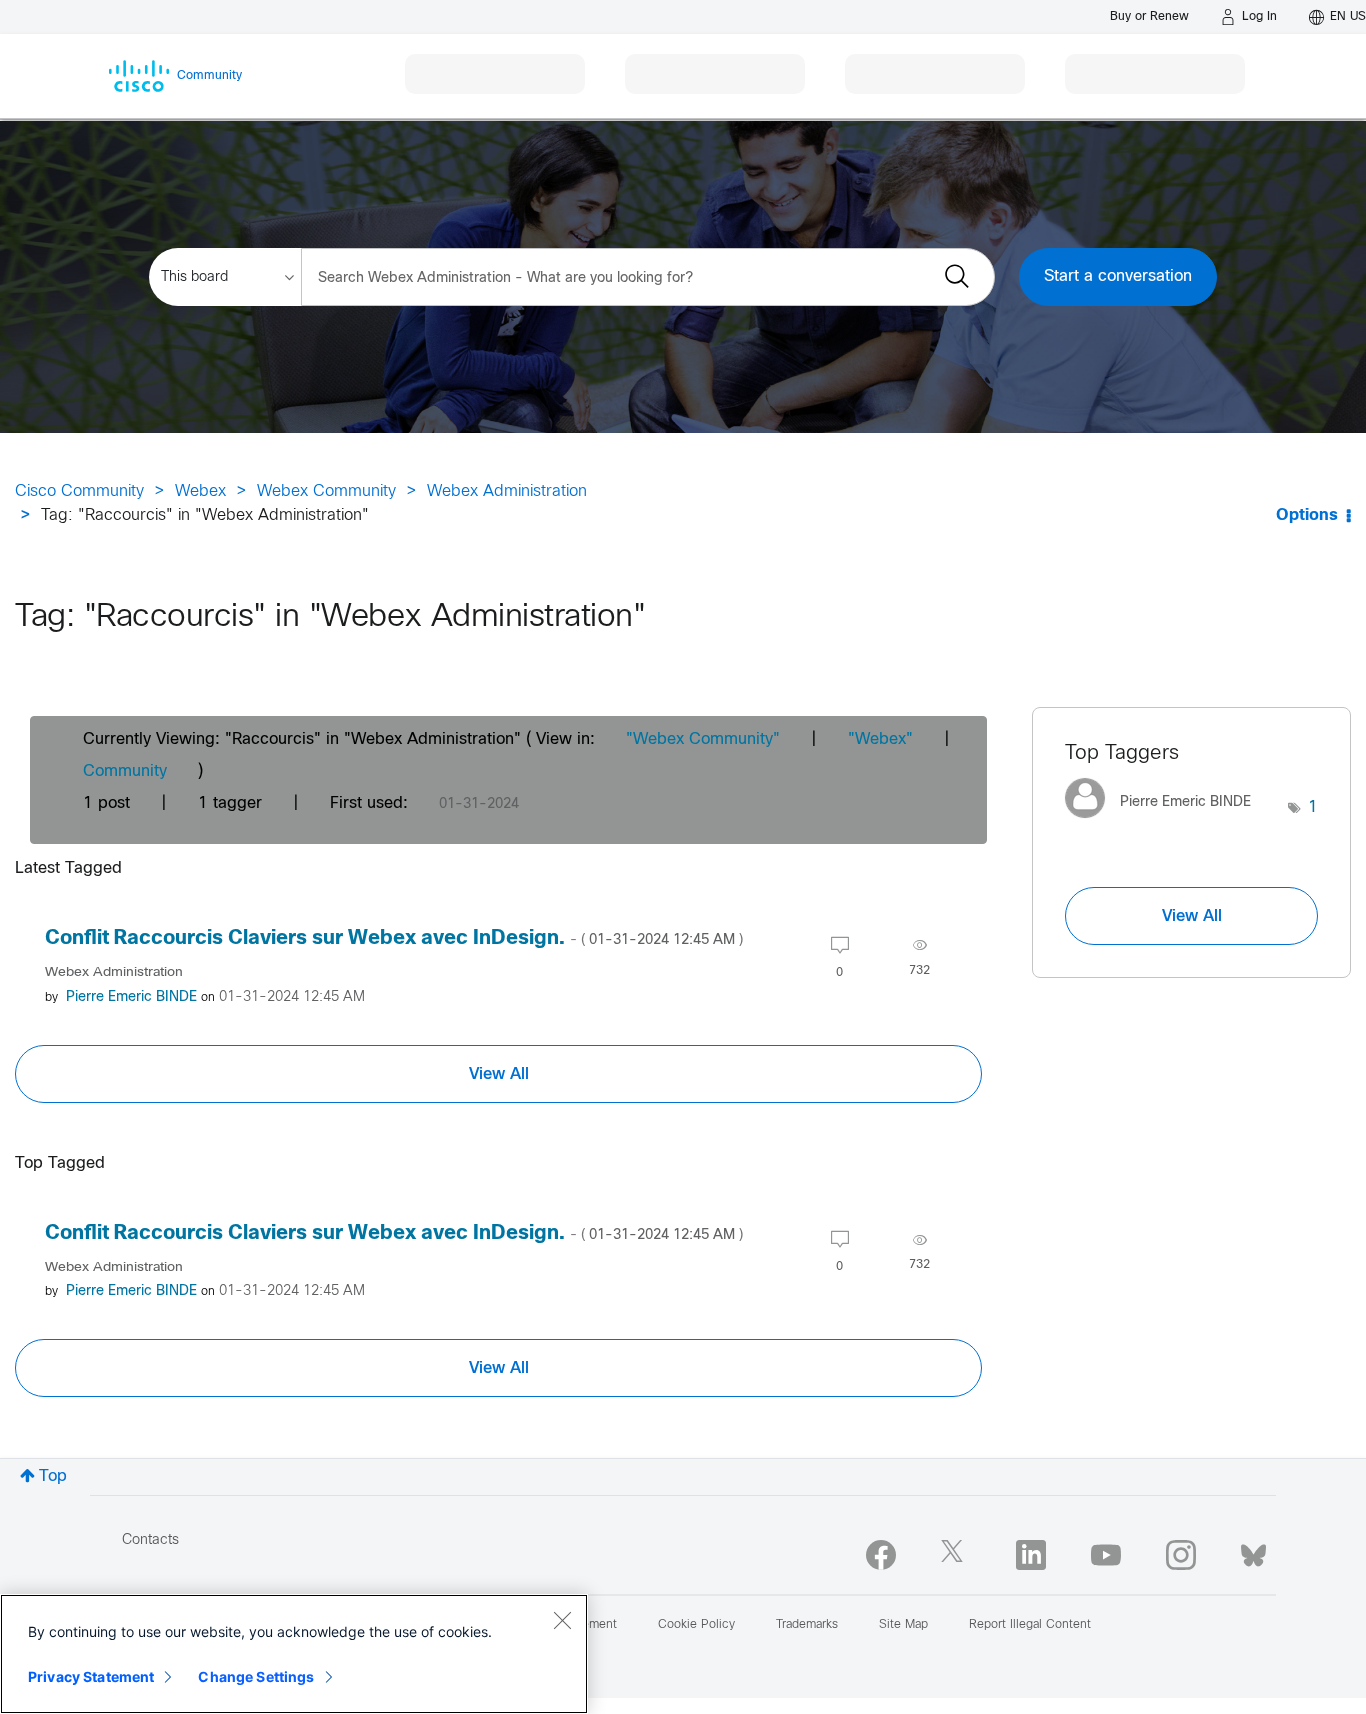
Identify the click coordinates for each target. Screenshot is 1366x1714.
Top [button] (53, 1476)
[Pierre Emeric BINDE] (1165, 823)
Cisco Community (79, 491)
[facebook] (881, 1555)
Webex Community (326, 491)
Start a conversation (1118, 276)
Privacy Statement (91, 1676)
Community (125, 771)
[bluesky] (1253, 1551)
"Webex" (880, 739)
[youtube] (1106, 1555)
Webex (200, 491)
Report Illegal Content (1030, 1625)
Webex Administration (507, 491)
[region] (294, 1654)
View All (499, 1074)
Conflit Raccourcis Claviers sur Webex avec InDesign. (394, 938)
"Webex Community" (703, 739)
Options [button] (1307, 515)
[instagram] (1181, 1555)
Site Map (903, 1625)
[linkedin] (1031, 1555)
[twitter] (956, 1555)
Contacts (150, 1540)
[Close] (562, 1620)
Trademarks (807, 1625)
